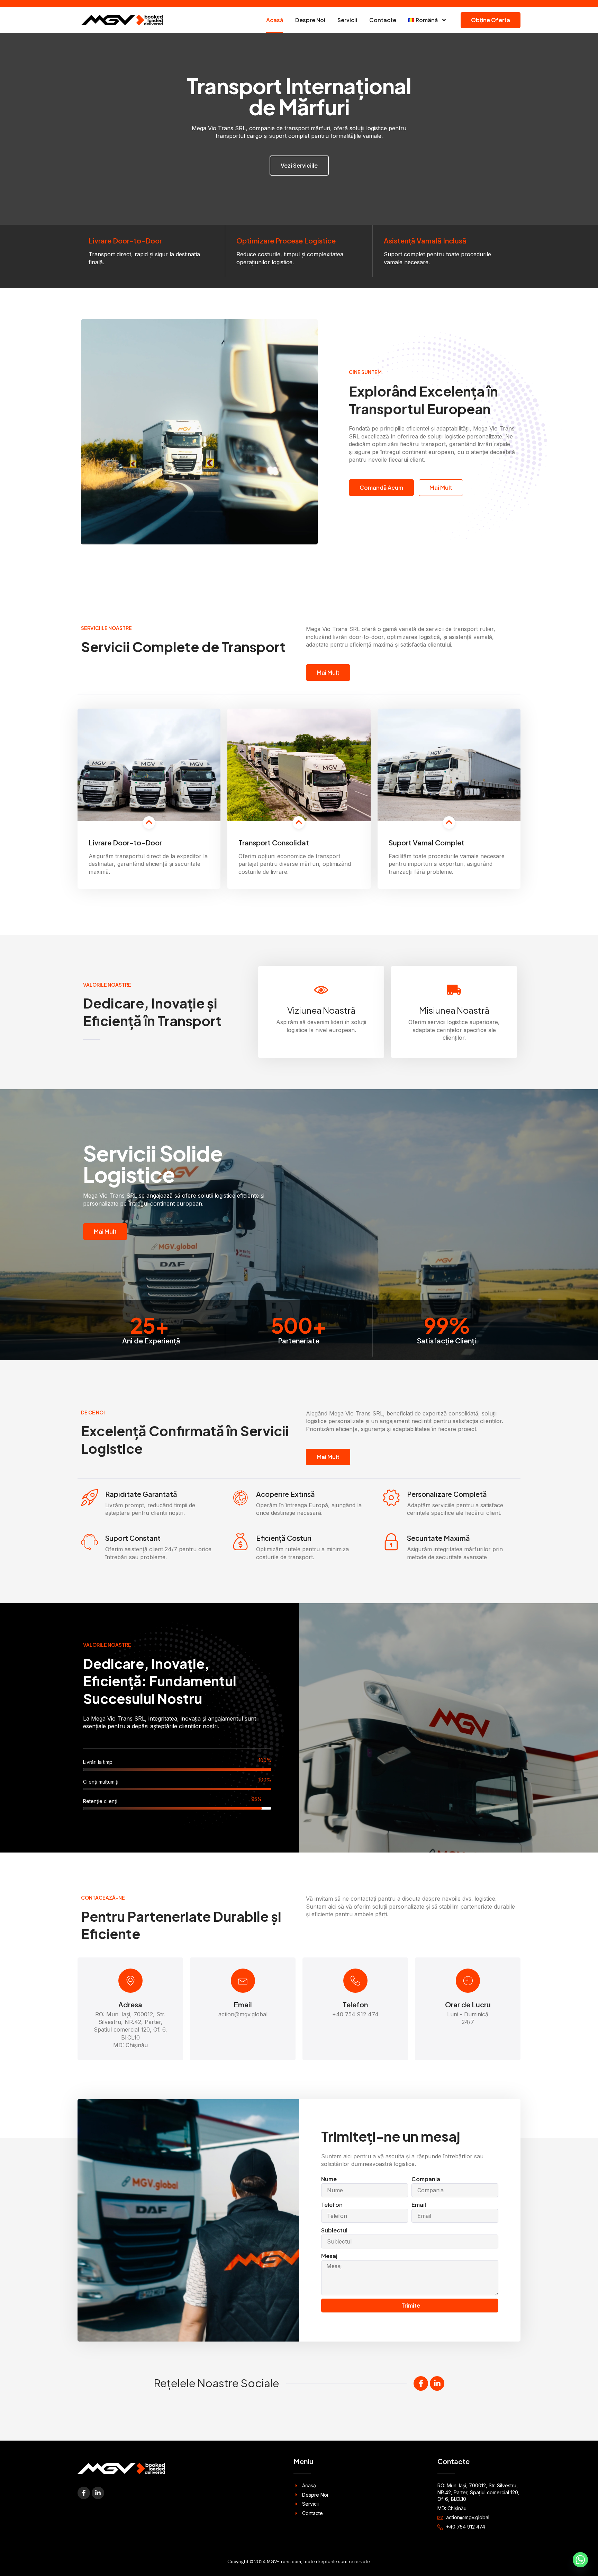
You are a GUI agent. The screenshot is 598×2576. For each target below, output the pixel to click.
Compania (426, 2179)
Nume (329, 2179)
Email (243, 2004)
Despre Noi (310, 20)
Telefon (355, 2004)
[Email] (243, 1981)
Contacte (383, 20)
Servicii (347, 20)
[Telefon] (355, 1981)
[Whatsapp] (580, 2560)
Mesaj (329, 2256)
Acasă (275, 20)
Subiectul (334, 2230)
